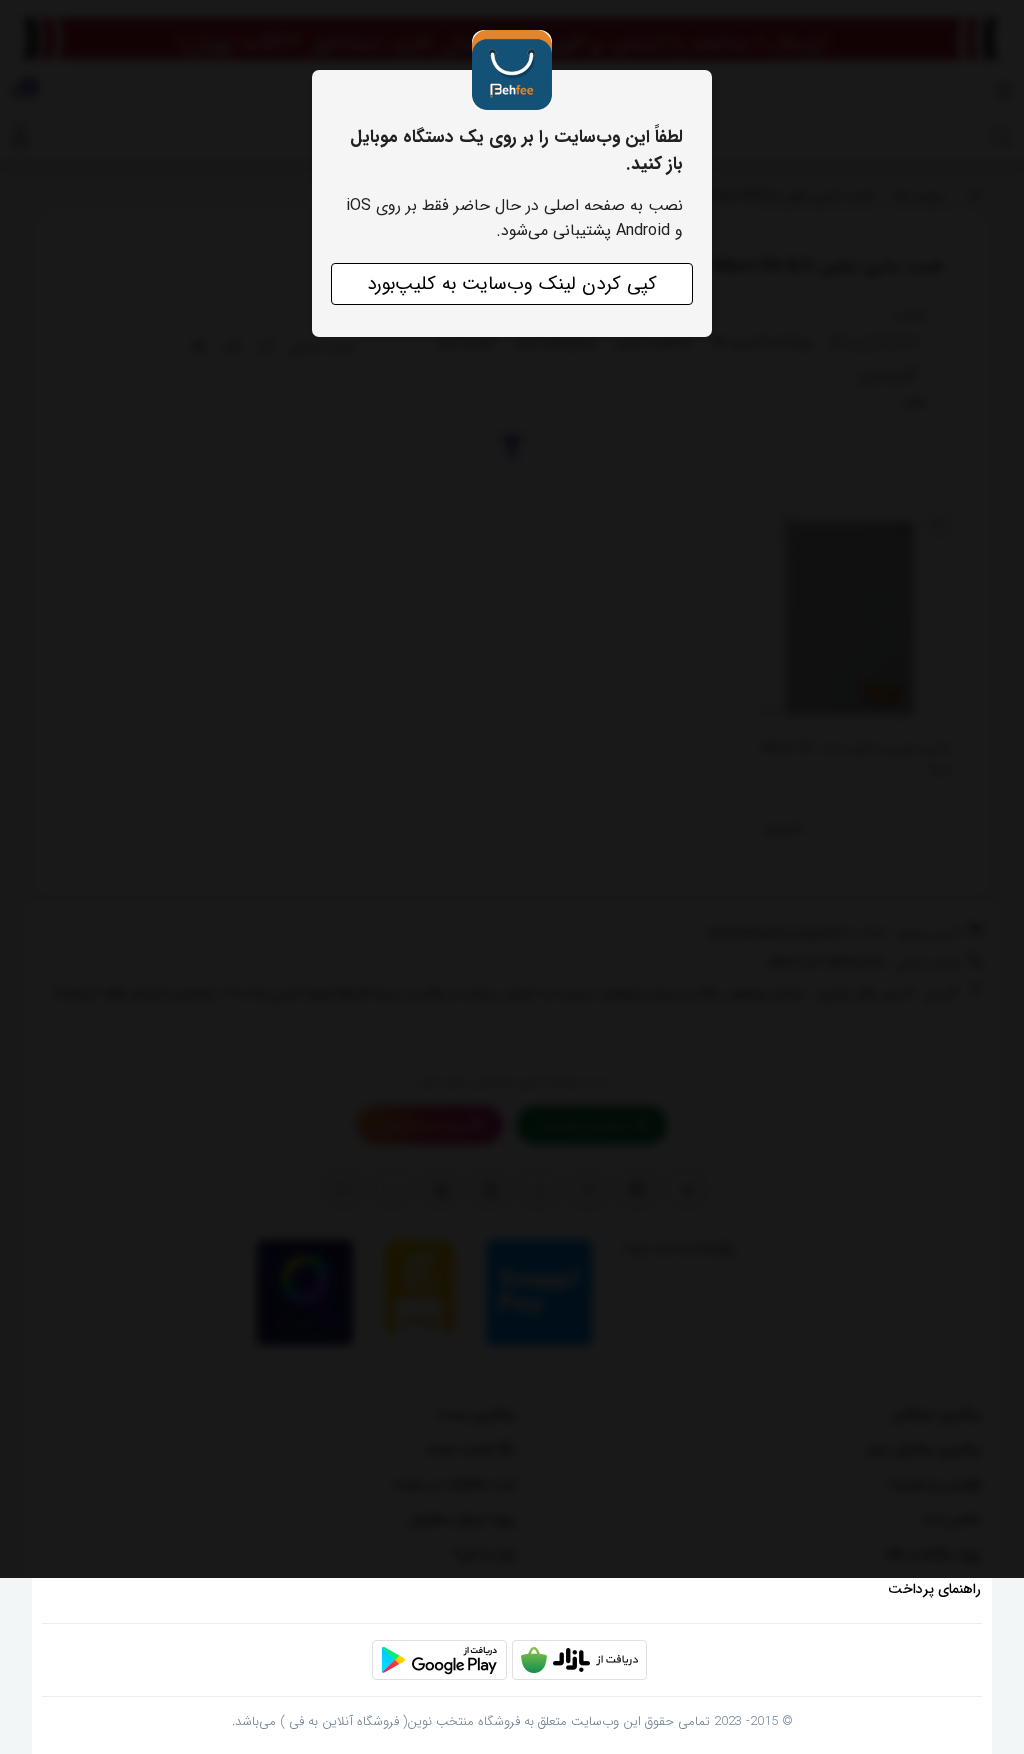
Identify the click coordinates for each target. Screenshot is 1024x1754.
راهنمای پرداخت (934, 1589)
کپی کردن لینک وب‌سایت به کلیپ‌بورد (512, 284)
